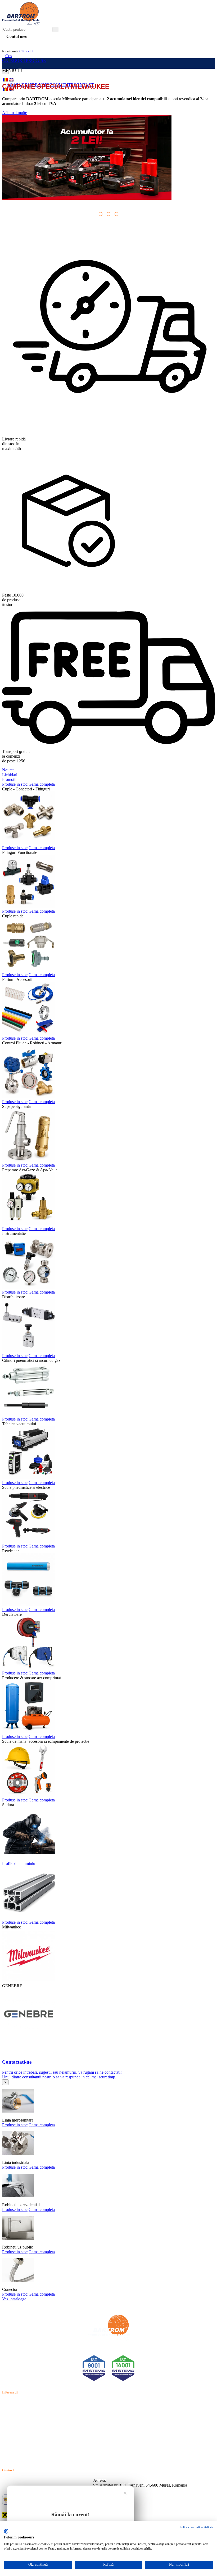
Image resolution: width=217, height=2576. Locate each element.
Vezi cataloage (14, 2299)
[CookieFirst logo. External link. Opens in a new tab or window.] (6, 2531)
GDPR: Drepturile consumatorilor (30, 2445)
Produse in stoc (15, 2125)
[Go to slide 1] (101, 214)
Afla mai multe (15, 113)
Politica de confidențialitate (196, 2527)
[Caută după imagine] (198, 31)
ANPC (8, 2433)
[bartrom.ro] (21, 24)
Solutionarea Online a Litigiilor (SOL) (34, 2439)
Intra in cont (16, 43)
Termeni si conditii (18, 2403)
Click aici (26, 51)
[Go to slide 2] (108, 214)
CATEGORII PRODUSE (24, 60)
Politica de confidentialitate (25, 2409)
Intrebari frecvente (17, 2421)
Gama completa (42, 2125)
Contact (9, 2427)
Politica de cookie (17, 2415)
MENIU (10, 70)
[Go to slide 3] (116, 214)
